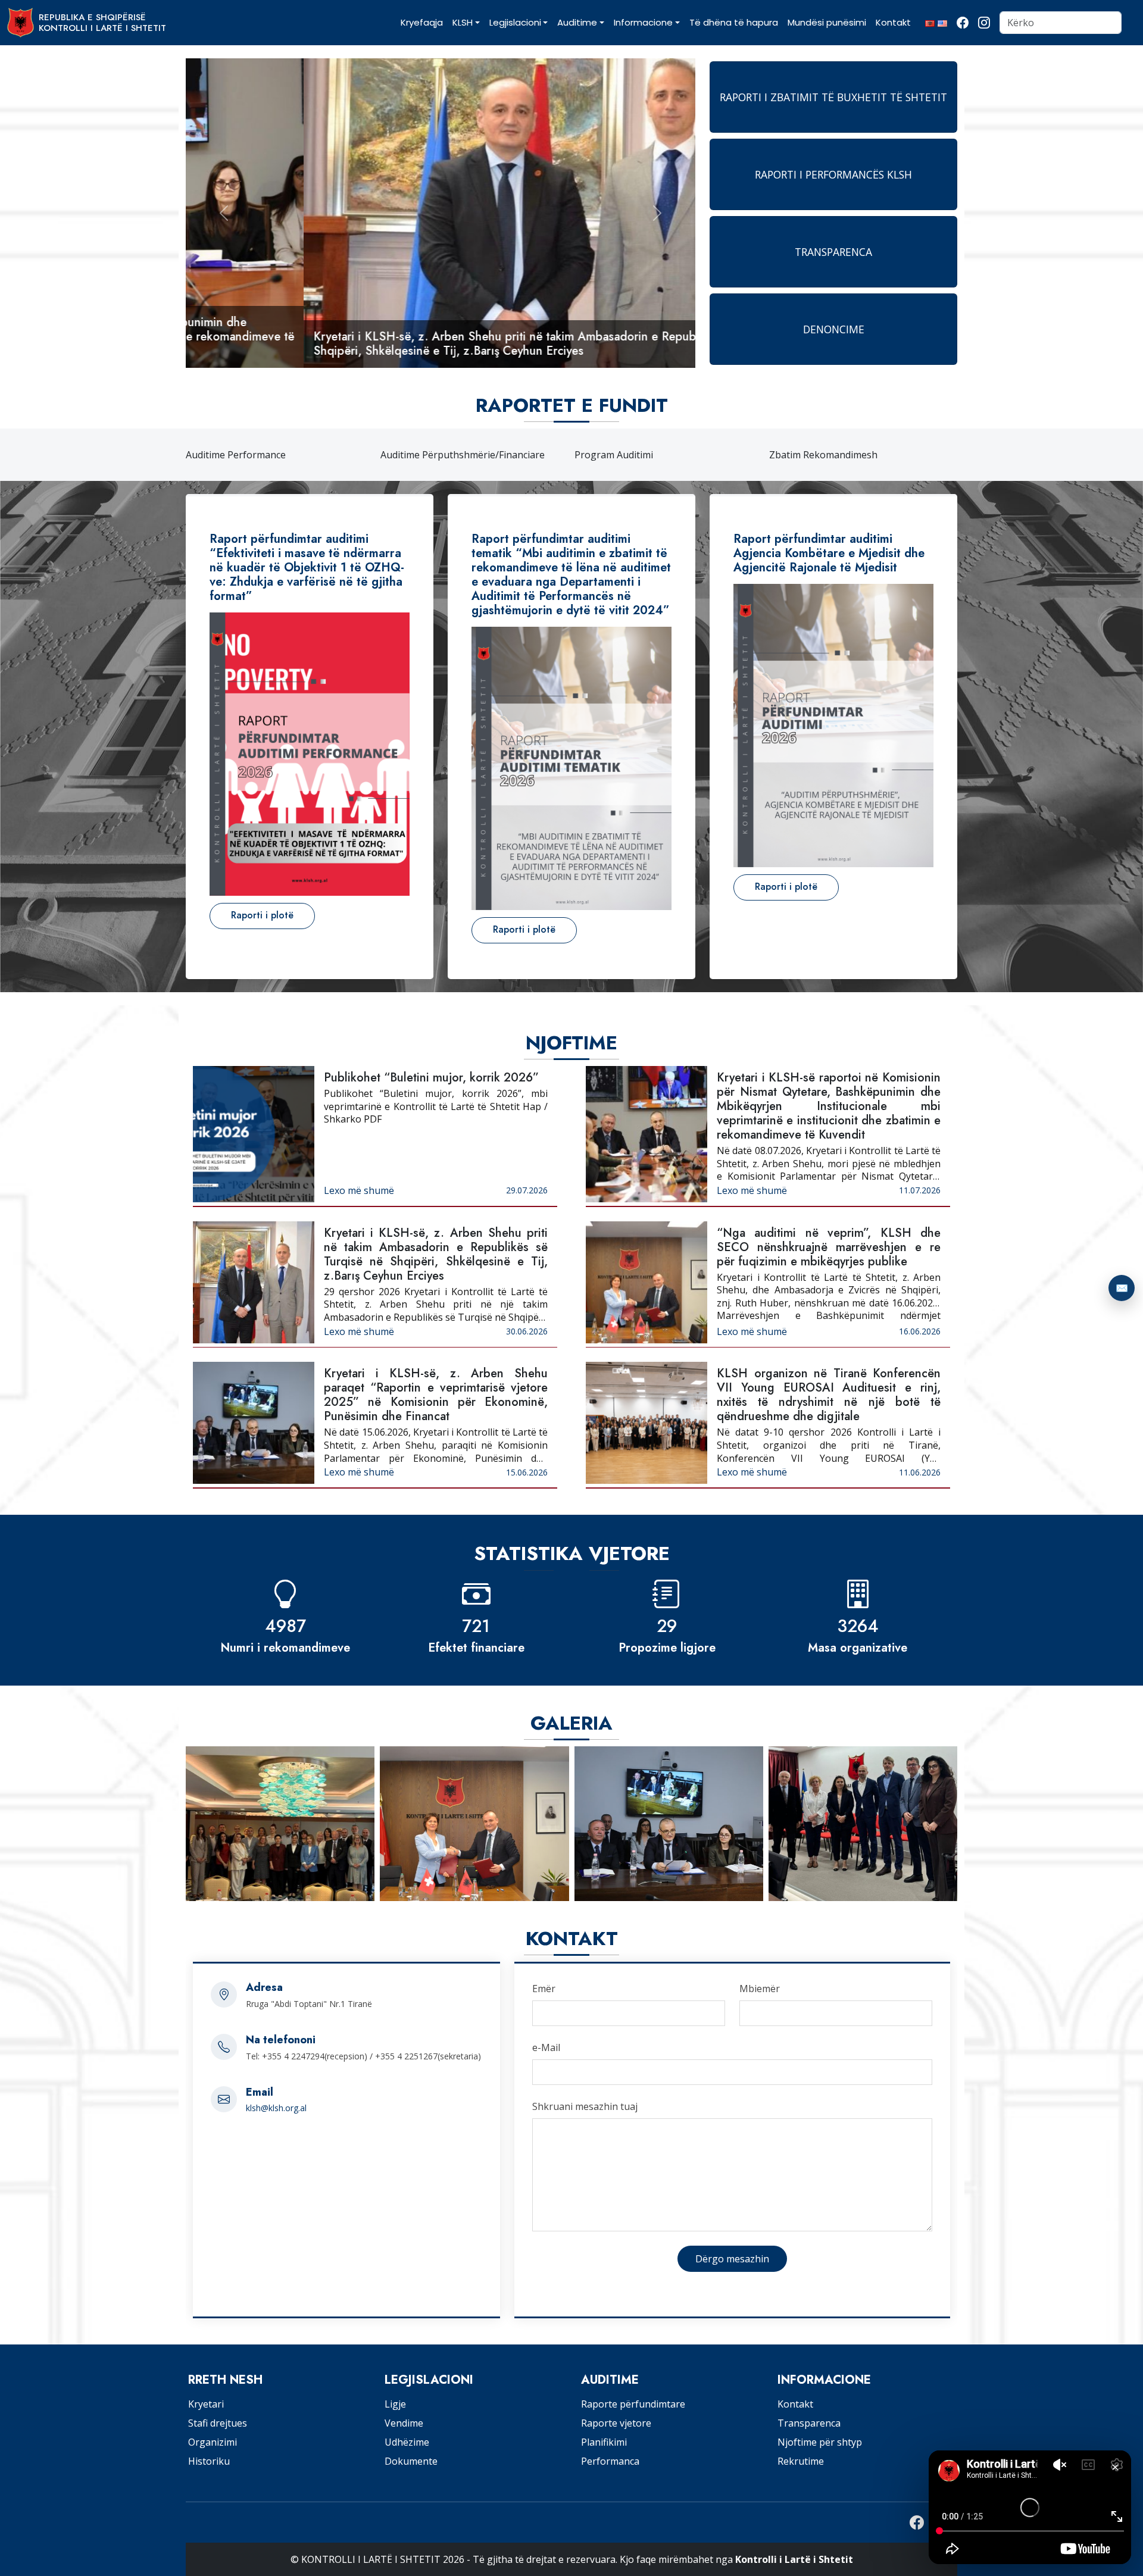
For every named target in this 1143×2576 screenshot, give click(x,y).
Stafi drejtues (218, 2423)
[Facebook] (963, 23)
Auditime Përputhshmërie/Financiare (268, 455)
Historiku (209, 2461)
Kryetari (206, 2404)
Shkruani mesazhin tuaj (585, 2106)
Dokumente (411, 2461)
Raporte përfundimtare (633, 2404)
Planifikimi (604, 2442)
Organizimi (213, 2442)
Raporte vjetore (616, 2423)
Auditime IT (795, 455)
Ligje (395, 2404)
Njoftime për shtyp (820, 2442)
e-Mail (546, 2047)
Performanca (610, 2461)
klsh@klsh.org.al (276, 2108)
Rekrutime (801, 2461)
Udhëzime (407, 2442)
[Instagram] (984, 23)
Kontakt (795, 2404)
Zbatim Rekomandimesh (629, 455)
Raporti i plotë (262, 915)
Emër (544, 1989)
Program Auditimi (420, 455)
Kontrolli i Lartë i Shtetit (794, 2559)
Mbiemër (760, 1989)
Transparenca (809, 2423)
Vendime (404, 2423)
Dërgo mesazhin (732, 2259)
